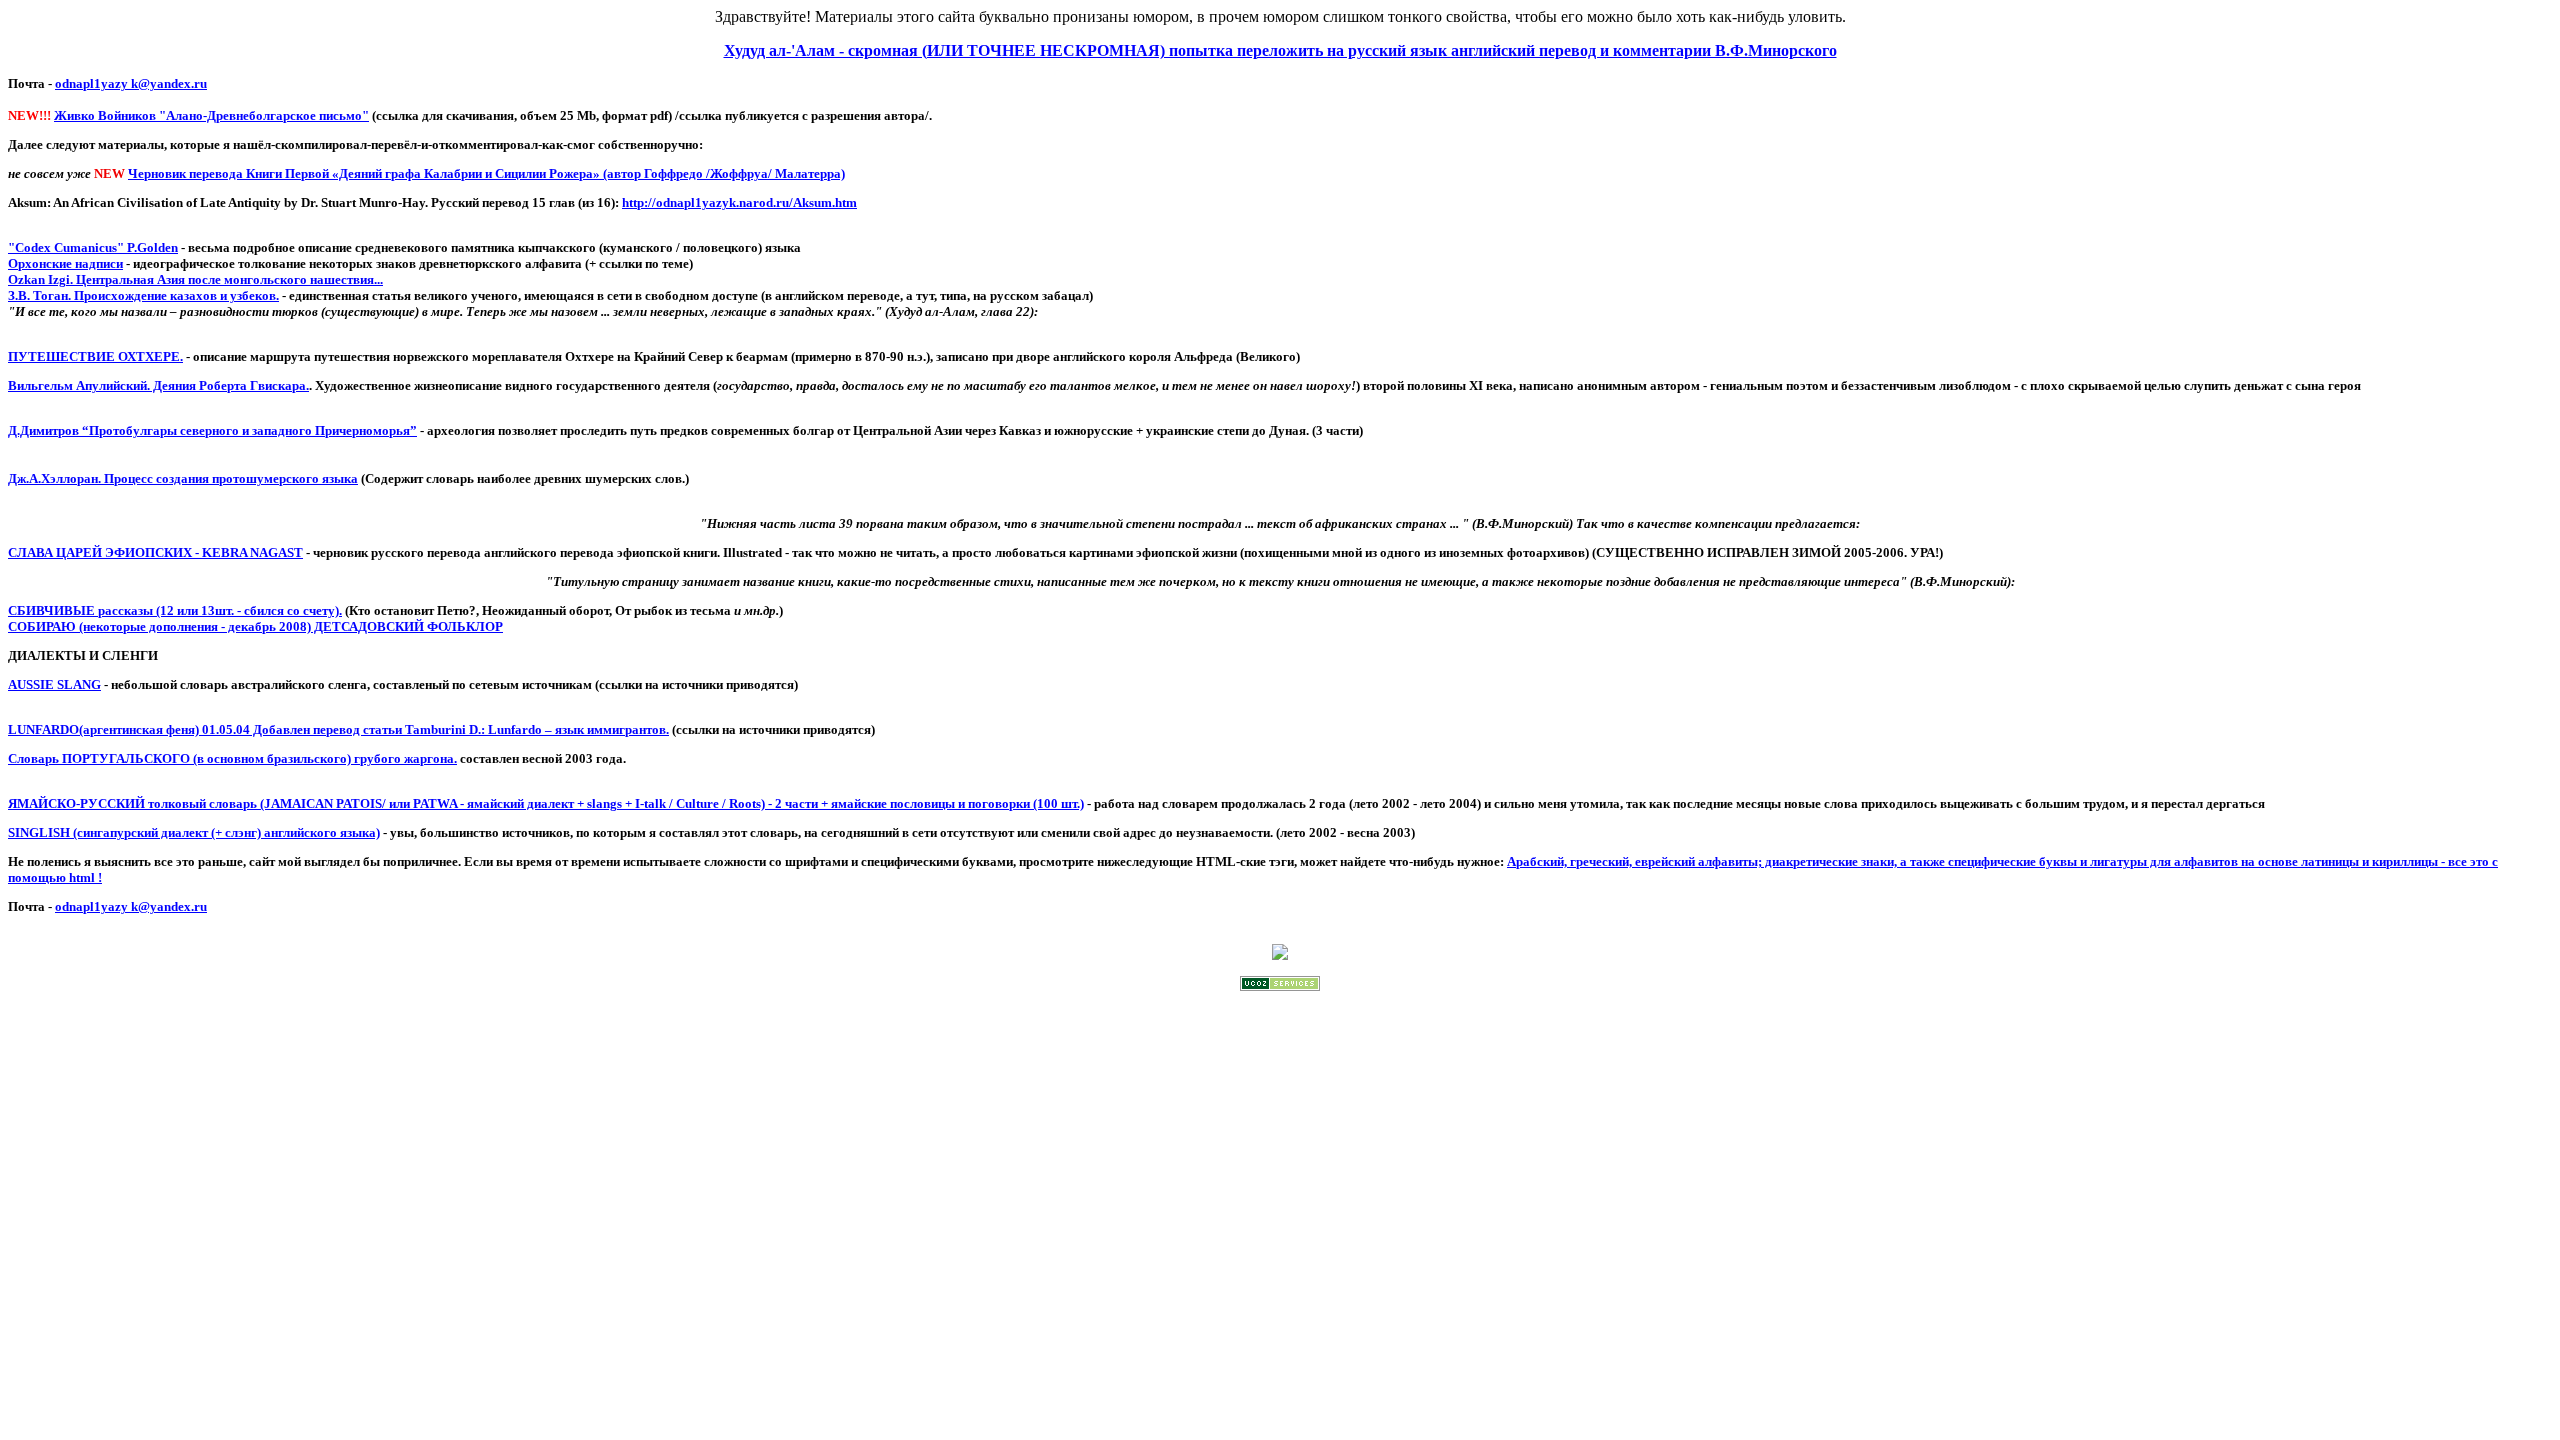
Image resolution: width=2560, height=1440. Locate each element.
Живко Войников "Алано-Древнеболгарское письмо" (211, 115)
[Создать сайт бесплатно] (1280, 986)
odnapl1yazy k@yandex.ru (131, 83)
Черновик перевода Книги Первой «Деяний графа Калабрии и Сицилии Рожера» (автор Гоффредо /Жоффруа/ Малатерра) (486, 173)
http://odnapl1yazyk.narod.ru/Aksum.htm (739, 202)
